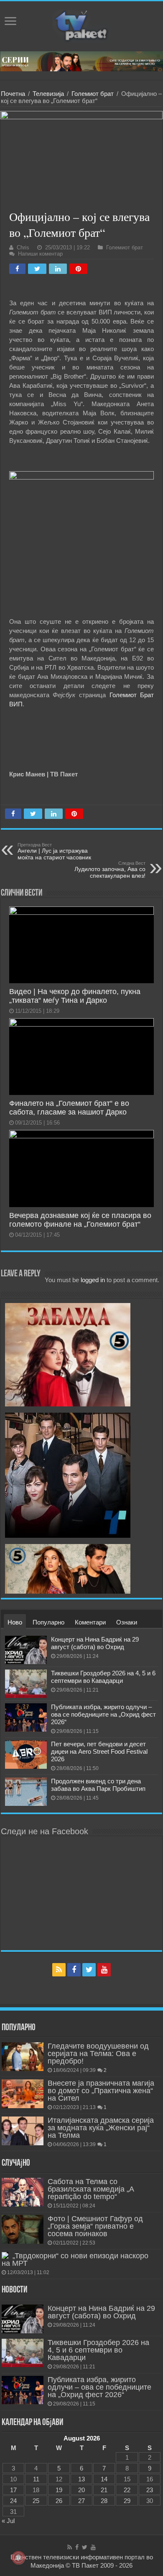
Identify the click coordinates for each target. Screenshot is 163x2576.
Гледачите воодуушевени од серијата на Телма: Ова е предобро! (98, 2054)
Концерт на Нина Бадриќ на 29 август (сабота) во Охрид (95, 1643)
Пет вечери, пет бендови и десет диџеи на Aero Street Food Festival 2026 (99, 1751)
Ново (15, 1622)
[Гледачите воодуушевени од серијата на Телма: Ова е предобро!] (23, 2056)
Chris (23, 247)
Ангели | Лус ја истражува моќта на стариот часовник (54, 851)
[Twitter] (89, 1970)
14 (104, 2479)
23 (150, 2490)
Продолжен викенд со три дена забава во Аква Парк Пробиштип (98, 1785)
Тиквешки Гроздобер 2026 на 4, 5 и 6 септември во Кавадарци (103, 1677)
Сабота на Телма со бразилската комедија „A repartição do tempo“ (91, 2189)
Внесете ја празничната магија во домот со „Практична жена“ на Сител (101, 2091)
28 (104, 2501)
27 (81, 2501)
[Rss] (59, 1970)
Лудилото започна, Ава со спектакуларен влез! (110, 870)
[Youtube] (104, 1970)
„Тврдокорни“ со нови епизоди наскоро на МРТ (75, 2260)
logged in (93, 1280)
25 (36, 2501)
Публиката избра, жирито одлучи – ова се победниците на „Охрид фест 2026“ (103, 1714)
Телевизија (48, 94)
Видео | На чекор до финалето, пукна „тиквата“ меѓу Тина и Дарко (75, 996)
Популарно (48, 1622)
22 (127, 2490)
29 (127, 2501)
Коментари (90, 1622)
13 (81, 2479)
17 (13, 2490)
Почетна (13, 94)
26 (59, 2501)
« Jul (8, 2521)
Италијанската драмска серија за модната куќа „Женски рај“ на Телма (101, 2128)
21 (104, 2490)
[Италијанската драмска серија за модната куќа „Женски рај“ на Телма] (23, 2131)
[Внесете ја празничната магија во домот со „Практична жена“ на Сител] (23, 2094)
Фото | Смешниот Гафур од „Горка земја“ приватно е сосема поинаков (95, 2226)
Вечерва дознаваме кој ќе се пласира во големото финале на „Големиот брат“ (80, 1220)
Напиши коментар (40, 254)
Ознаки (127, 1622)
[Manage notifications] (18, 2558)
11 (36, 2479)
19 (59, 2490)
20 (81, 2490)
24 (13, 2501)
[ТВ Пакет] (81, 25)
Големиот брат (93, 94)
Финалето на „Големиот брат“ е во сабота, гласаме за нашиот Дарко (69, 1108)
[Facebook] (74, 1970)
